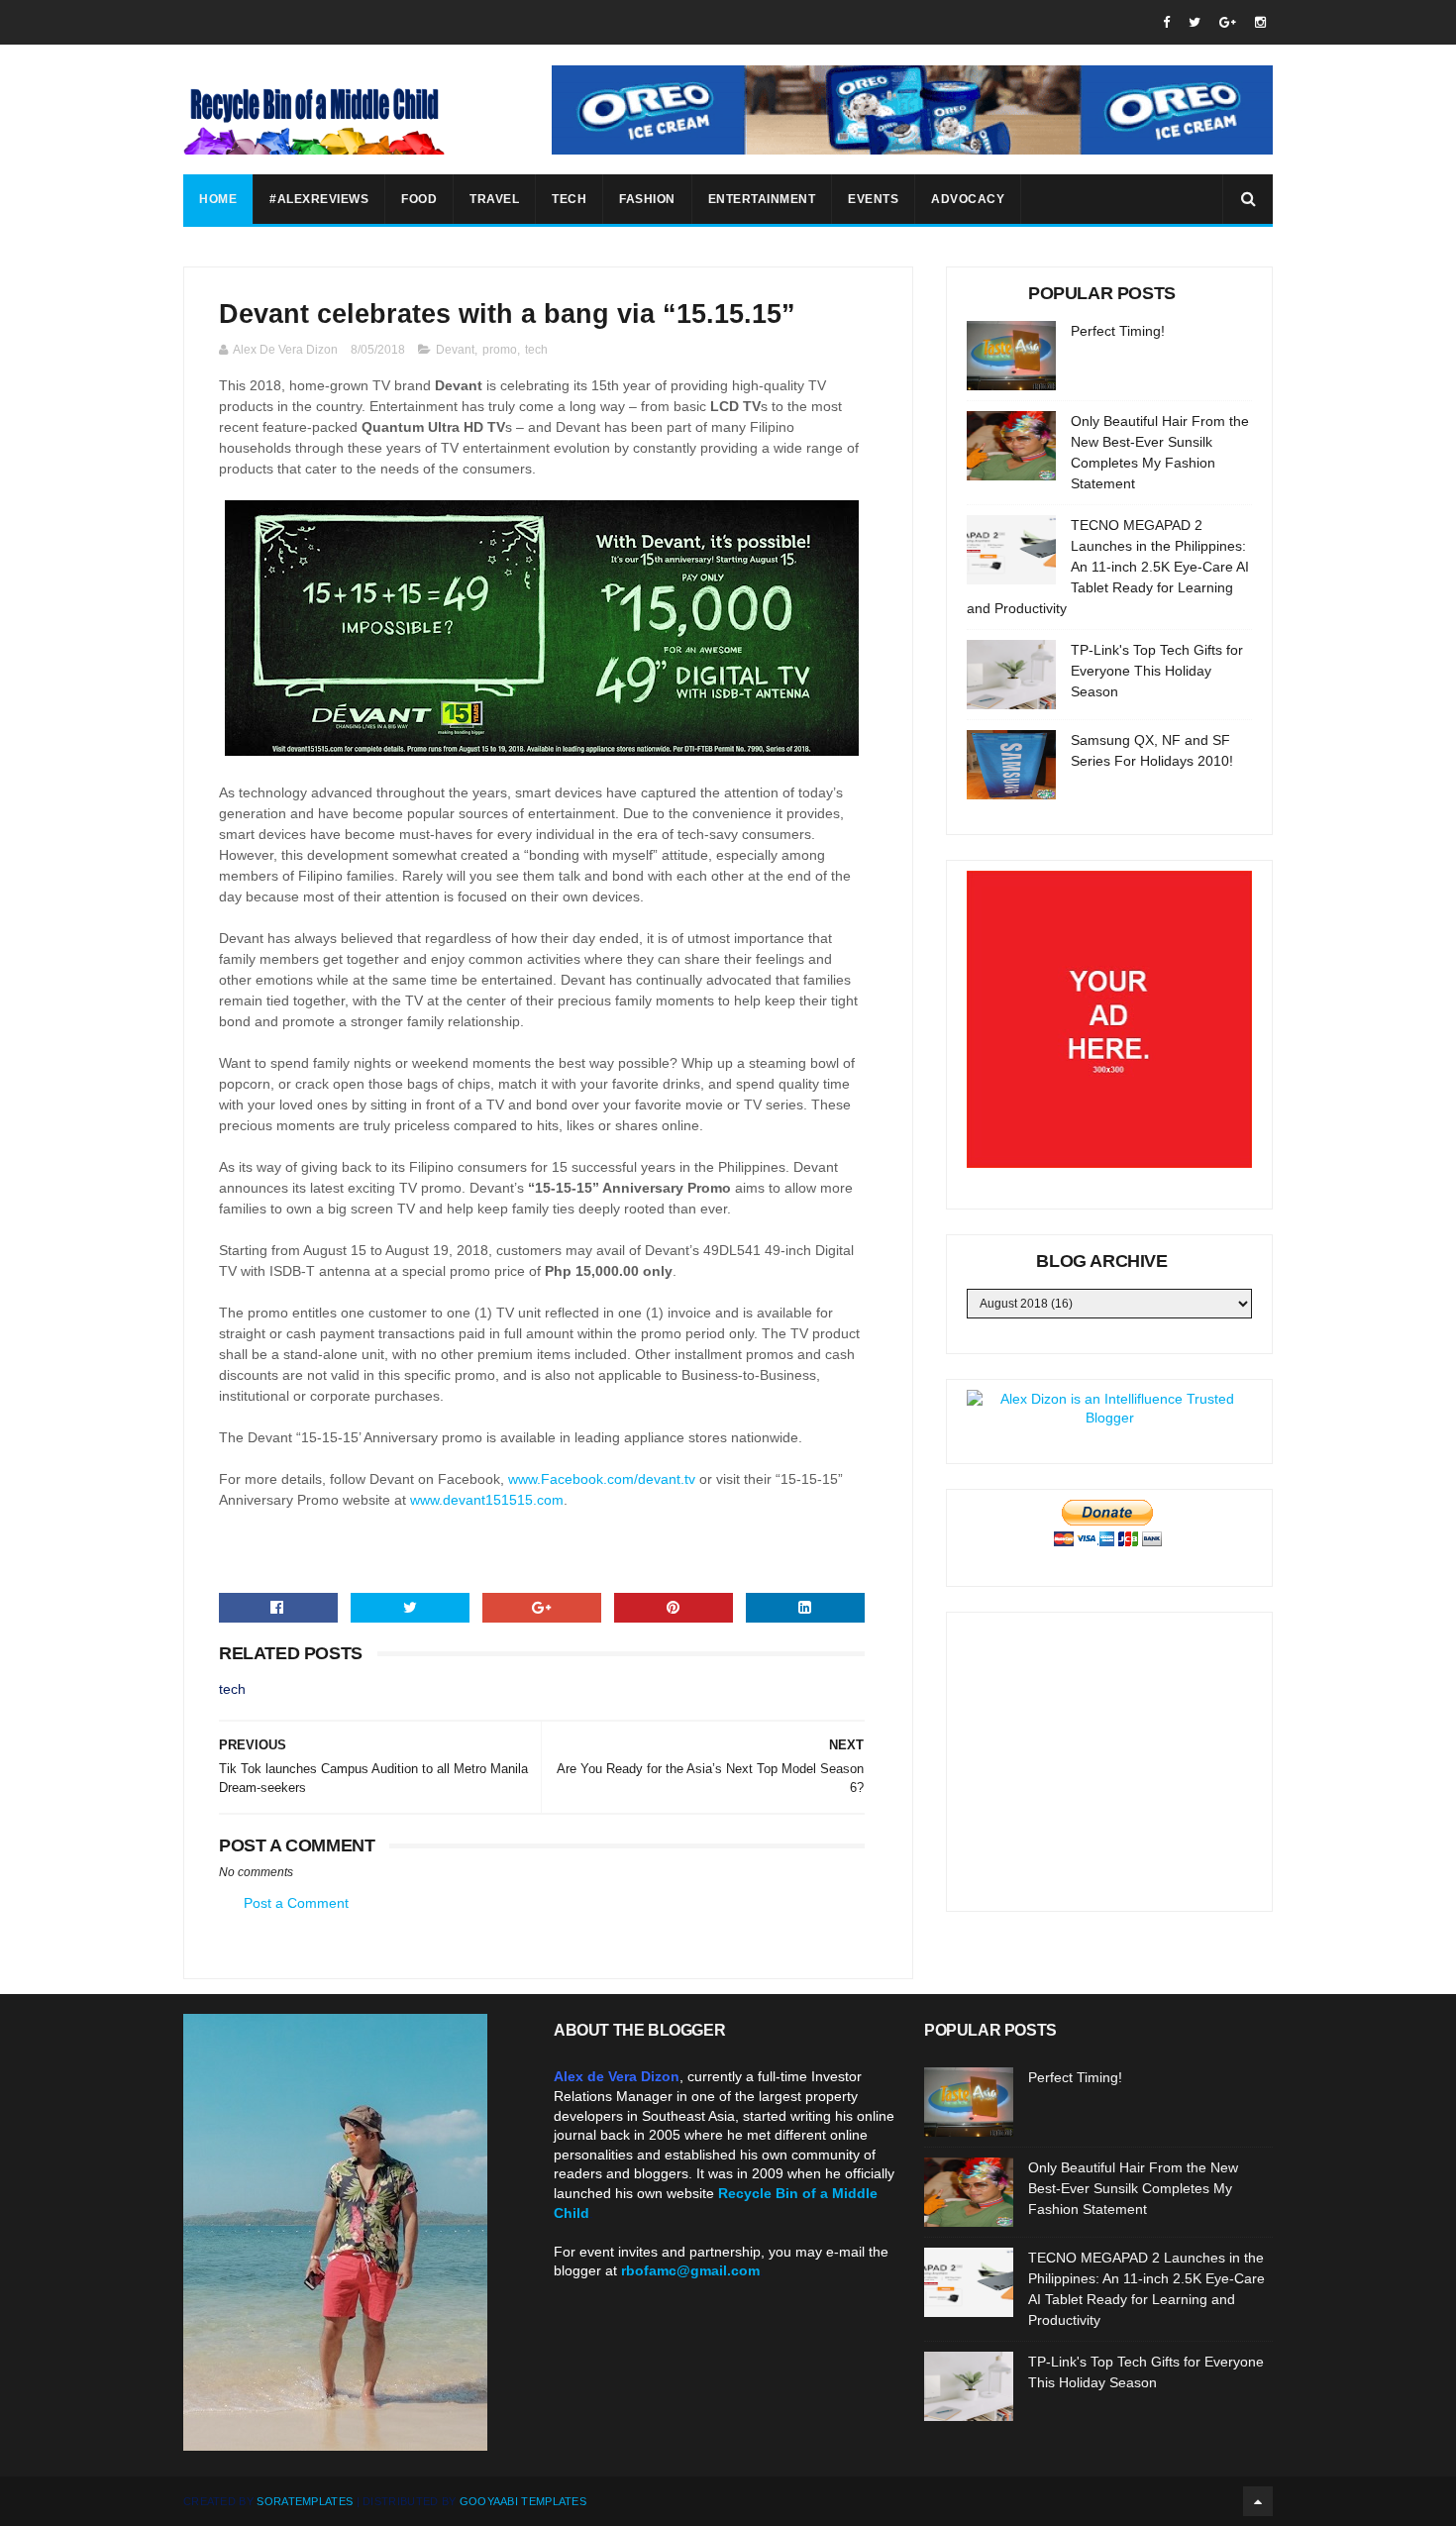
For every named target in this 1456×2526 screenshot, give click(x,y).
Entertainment (762, 199)
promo (500, 350)
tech (536, 350)
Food (419, 199)
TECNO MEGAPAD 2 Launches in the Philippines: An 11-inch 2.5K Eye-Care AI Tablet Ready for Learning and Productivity (1108, 567)
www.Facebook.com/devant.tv (602, 1479)
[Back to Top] (1258, 2501)
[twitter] (1195, 22)
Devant (455, 350)
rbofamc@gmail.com (690, 2270)
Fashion (647, 199)
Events (873, 199)
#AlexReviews (319, 199)
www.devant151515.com (487, 1500)
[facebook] (1166, 22)
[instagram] (1260, 22)
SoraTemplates (305, 2501)
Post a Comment (296, 1903)
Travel (494, 199)
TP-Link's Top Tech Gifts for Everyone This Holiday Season (1157, 671)
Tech (569, 199)
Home (218, 199)
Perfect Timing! (1118, 331)
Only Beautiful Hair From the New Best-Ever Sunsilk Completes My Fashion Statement (1133, 2188)
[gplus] (1228, 22)
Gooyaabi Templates (523, 2501)
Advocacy (968, 199)
